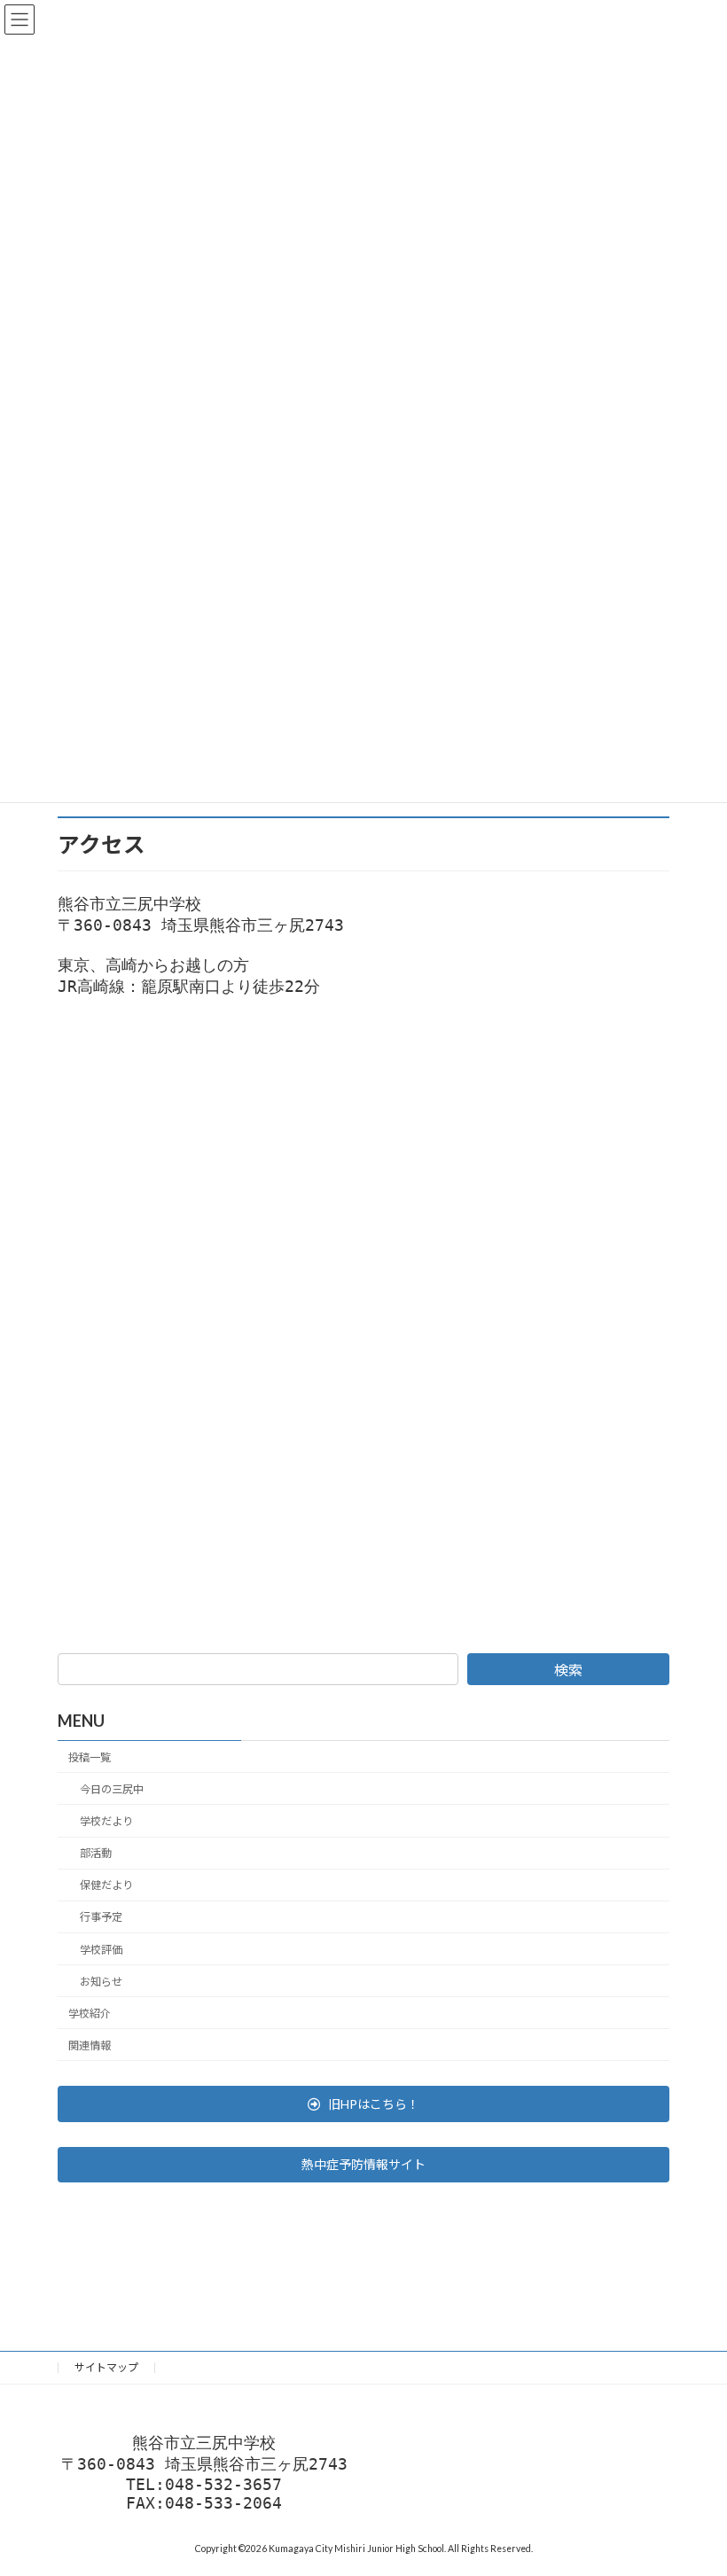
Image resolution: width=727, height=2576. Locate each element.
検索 (568, 1670)
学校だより (106, 1821)
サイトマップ (106, 2367)
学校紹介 (90, 2013)
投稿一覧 (90, 1756)
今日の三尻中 (112, 1788)
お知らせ (101, 1981)
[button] (363, 2104)
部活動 (96, 1853)
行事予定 (101, 1917)
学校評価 (101, 1949)
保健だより (106, 1885)
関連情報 (90, 2045)
